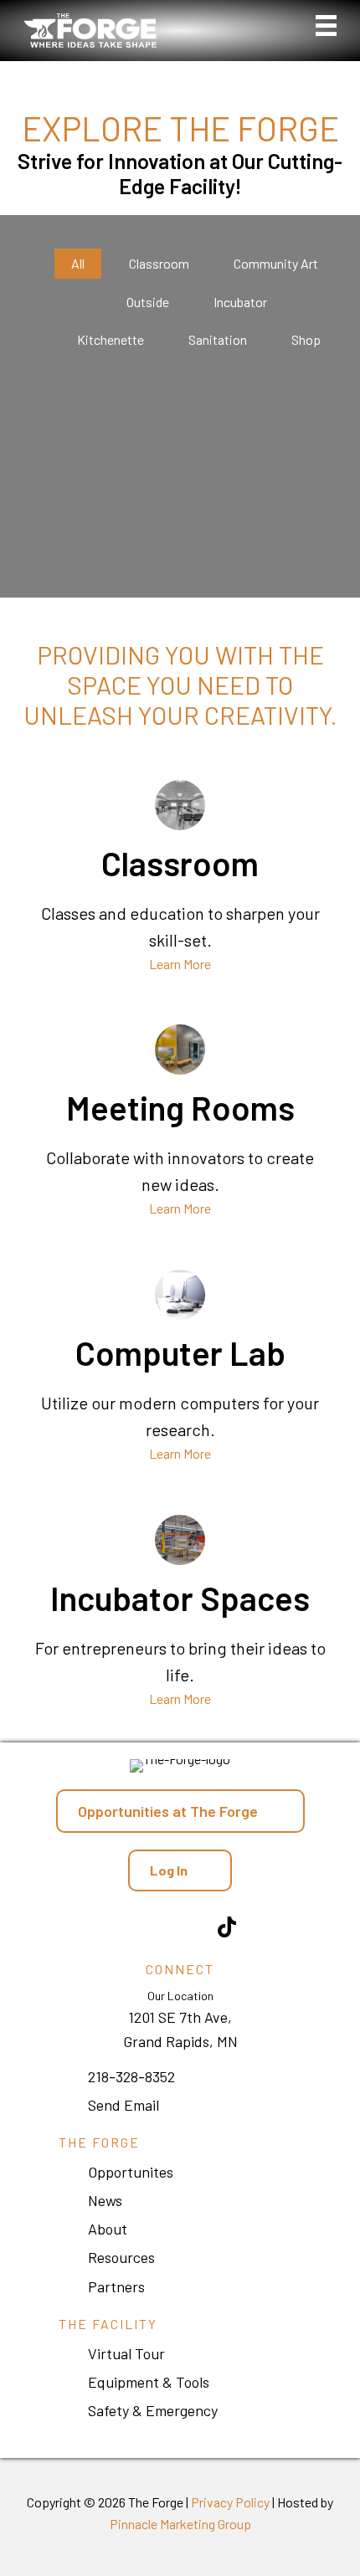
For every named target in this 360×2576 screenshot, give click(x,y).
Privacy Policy (230, 2502)
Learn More (180, 964)
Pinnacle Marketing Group (180, 2524)
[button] (180, 1870)
